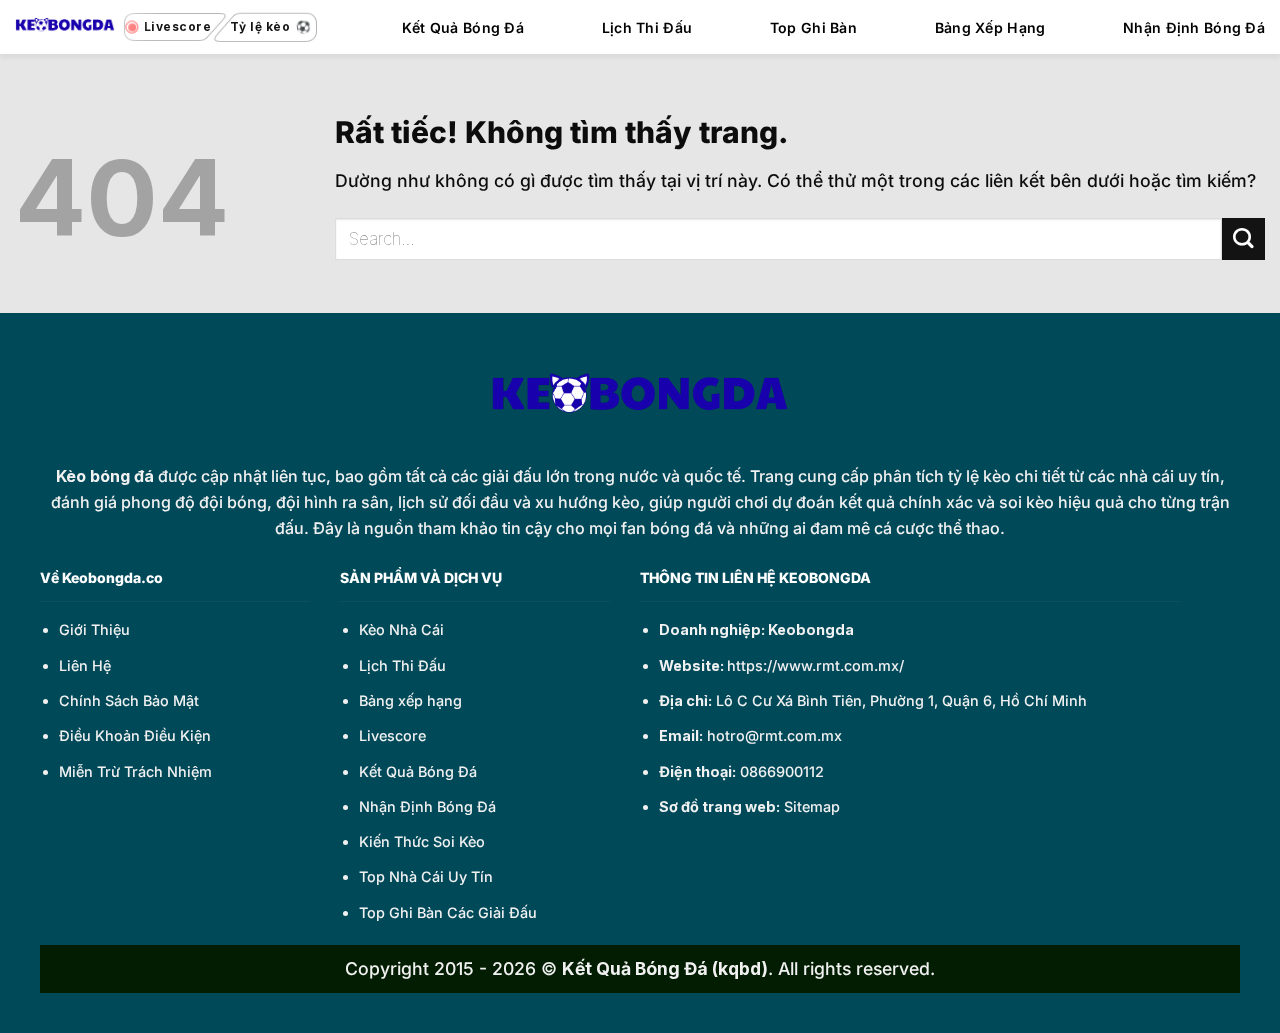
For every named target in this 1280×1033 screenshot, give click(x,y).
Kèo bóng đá (105, 476)
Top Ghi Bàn (813, 27)
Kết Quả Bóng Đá (463, 27)
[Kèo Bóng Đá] (65, 26)
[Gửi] (1243, 239)
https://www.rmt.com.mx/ (815, 665)
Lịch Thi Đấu (647, 27)
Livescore (392, 735)
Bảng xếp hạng (410, 700)
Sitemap (812, 806)
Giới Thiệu (94, 629)
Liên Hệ (85, 665)
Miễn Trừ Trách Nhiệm (135, 771)
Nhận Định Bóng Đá (1194, 27)
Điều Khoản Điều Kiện (135, 735)
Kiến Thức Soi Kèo (422, 841)
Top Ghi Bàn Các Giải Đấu (448, 912)
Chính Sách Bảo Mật (129, 700)
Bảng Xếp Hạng (990, 27)
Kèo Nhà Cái (401, 629)
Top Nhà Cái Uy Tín (426, 876)
